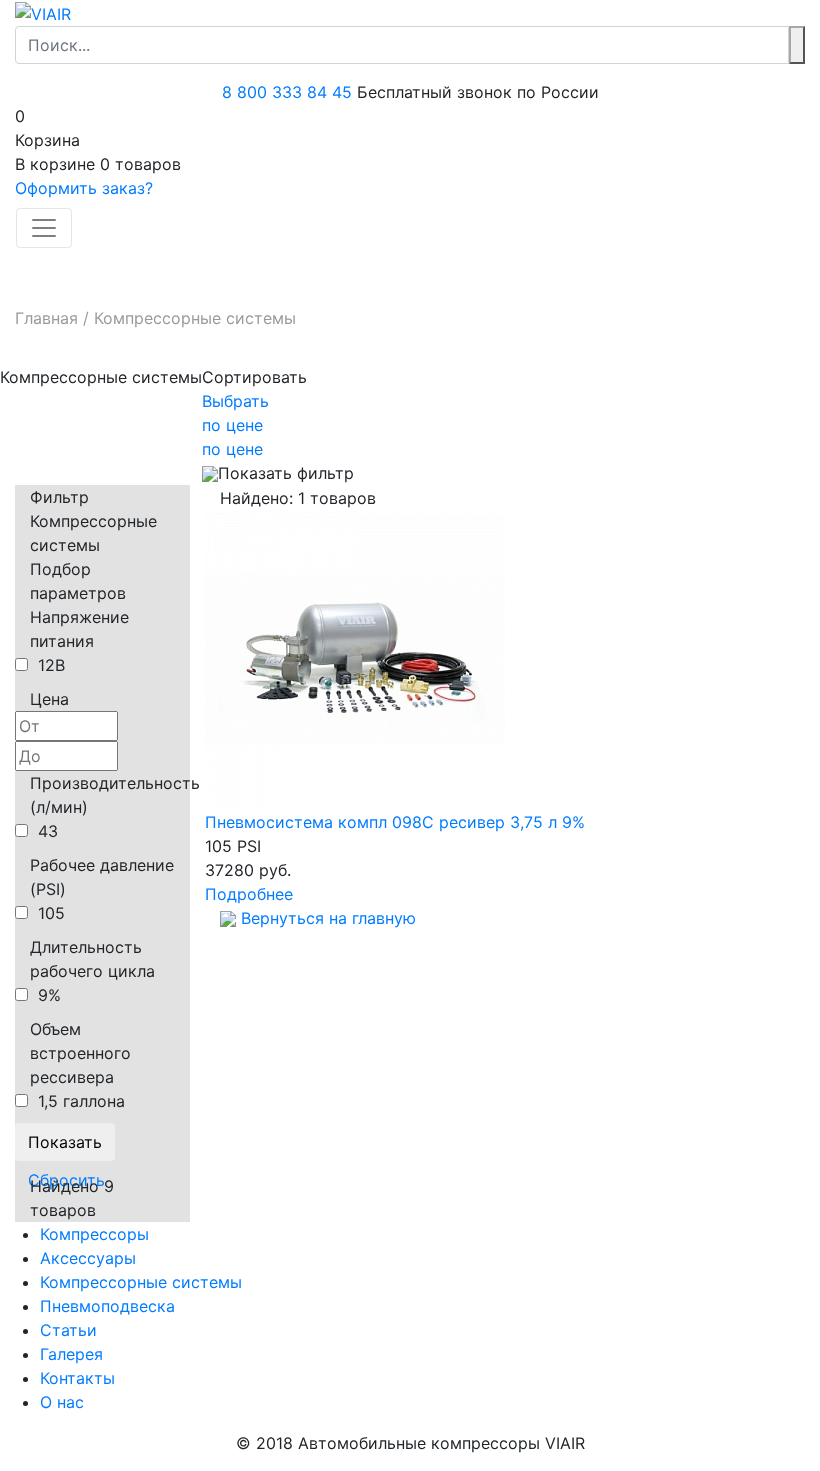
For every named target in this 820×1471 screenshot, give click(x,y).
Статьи (68, 1330)
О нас (62, 1402)
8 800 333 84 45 (287, 92)
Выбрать (235, 401)
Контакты (77, 1378)
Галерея (71, 1354)
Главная (46, 318)
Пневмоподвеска (107, 1306)
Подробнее (249, 894)
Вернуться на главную (326, 918)
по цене (232, 425)
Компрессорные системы (141, 1282)
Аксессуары (88, 1258)
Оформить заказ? (84, 188)
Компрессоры (94, 1234)
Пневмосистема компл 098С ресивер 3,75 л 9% (395, 822)
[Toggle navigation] (44, 228)
